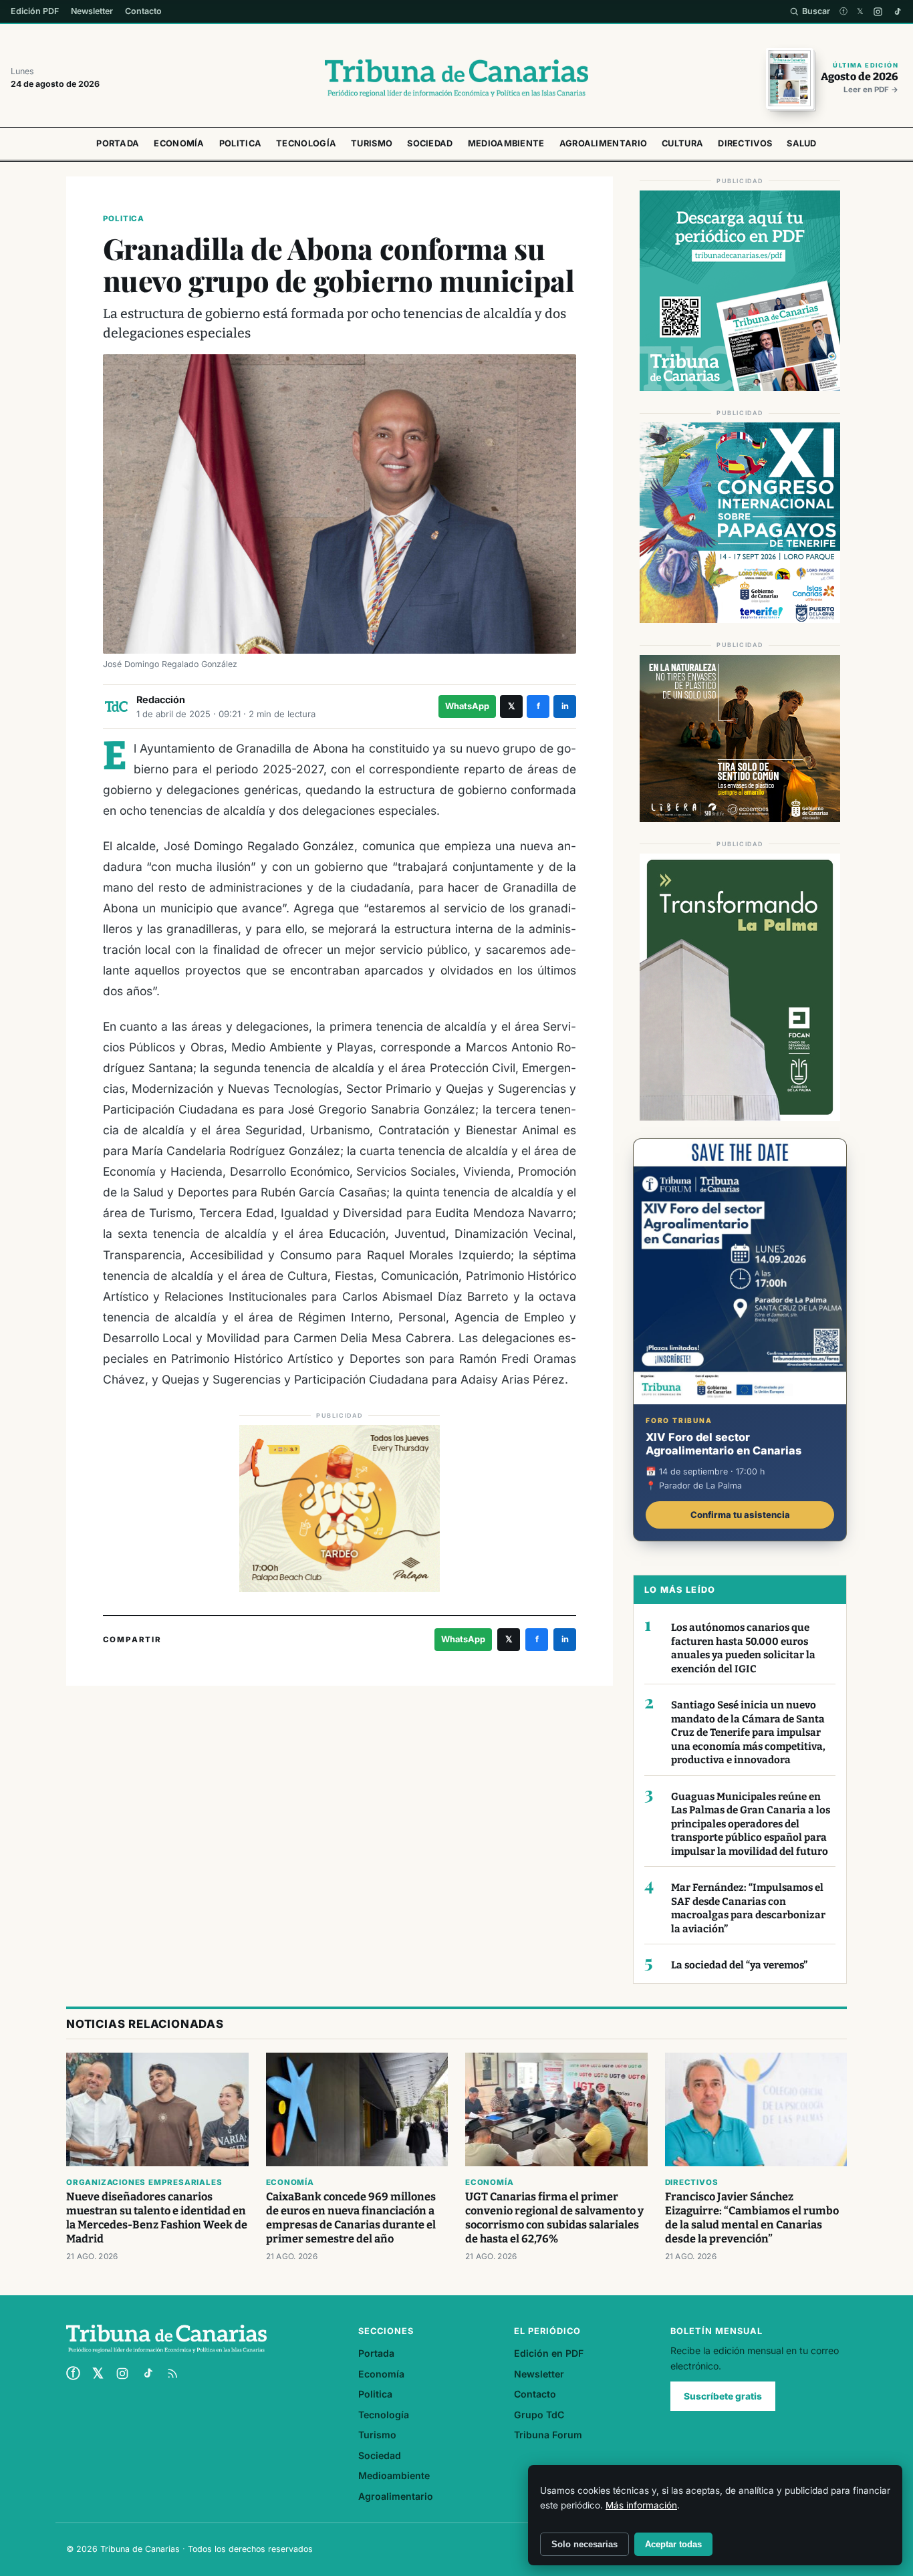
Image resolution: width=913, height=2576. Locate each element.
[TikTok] (897, 12)
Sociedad (430, 143)
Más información (641, 2505)
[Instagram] (878, 12)
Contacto (143, 11)
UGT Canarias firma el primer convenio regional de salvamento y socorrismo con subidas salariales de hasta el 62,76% (554, 2218)
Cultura (682, 143)
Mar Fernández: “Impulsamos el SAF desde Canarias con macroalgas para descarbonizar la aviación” (748, 1908)
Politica (240, 143)
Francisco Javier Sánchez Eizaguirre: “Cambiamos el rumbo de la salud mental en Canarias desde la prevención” (752, 2218)
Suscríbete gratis (723, 2396)
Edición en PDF (549, 2353)
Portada (118, 143)
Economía (179, 143)
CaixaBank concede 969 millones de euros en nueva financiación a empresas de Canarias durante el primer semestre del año (351, 2218)
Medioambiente (506, 143)
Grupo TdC (539, 2415)
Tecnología (306, 143)
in (565, 706)
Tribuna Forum (548, 2435)
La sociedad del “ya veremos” (739, 1965)
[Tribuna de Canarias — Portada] (456, 78)
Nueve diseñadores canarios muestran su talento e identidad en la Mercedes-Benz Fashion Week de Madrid (157, 2218)
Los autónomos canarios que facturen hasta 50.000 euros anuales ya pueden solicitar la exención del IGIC (743, 1648)
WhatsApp (467, 706)
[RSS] (172, 2373)
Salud (802, 143)
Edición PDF (35, 11)
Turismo (372, 143)
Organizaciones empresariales (144, 2182)
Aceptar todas (673, 2544)
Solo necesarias (584, 2544)
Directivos (745, 143)
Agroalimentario (604, 143)
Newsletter (92, 11)
